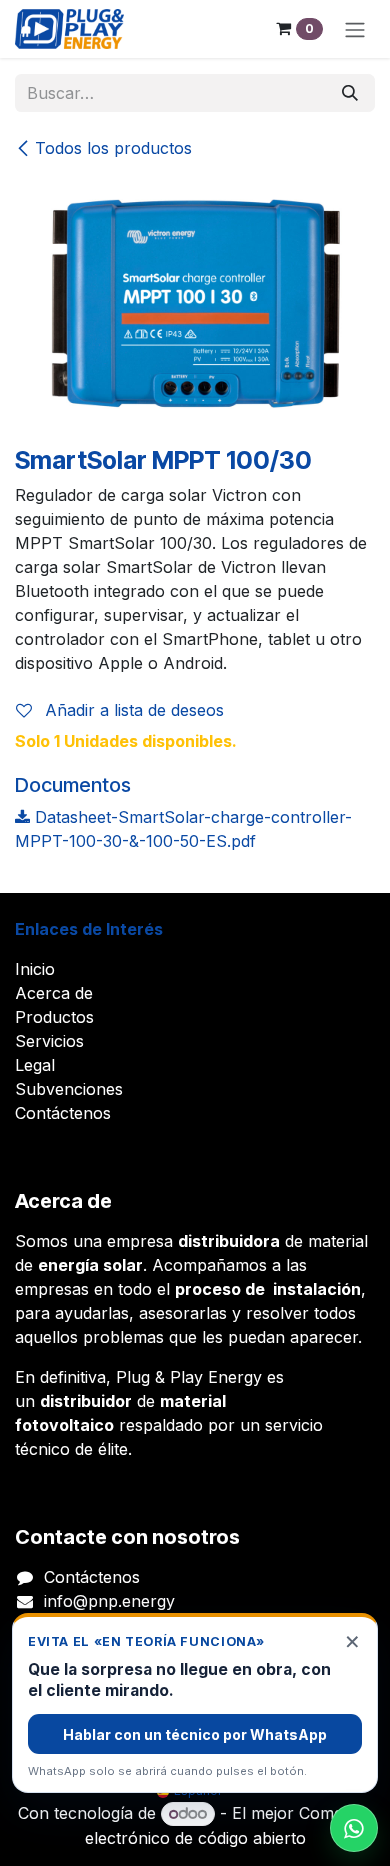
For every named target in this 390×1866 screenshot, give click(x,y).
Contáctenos (63, 1113)
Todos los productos (113, 148)
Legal (35, 1065)
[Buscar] (350, 93)
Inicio (35, 969)
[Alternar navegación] (355, 29)
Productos (54, 1017)
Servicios (49, 1041)
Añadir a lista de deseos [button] (132, 710)
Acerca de (54, 993)
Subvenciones (69, 1089)
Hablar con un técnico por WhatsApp (195, 1734)
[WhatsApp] (354, 1828)
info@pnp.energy (109, 1601)
